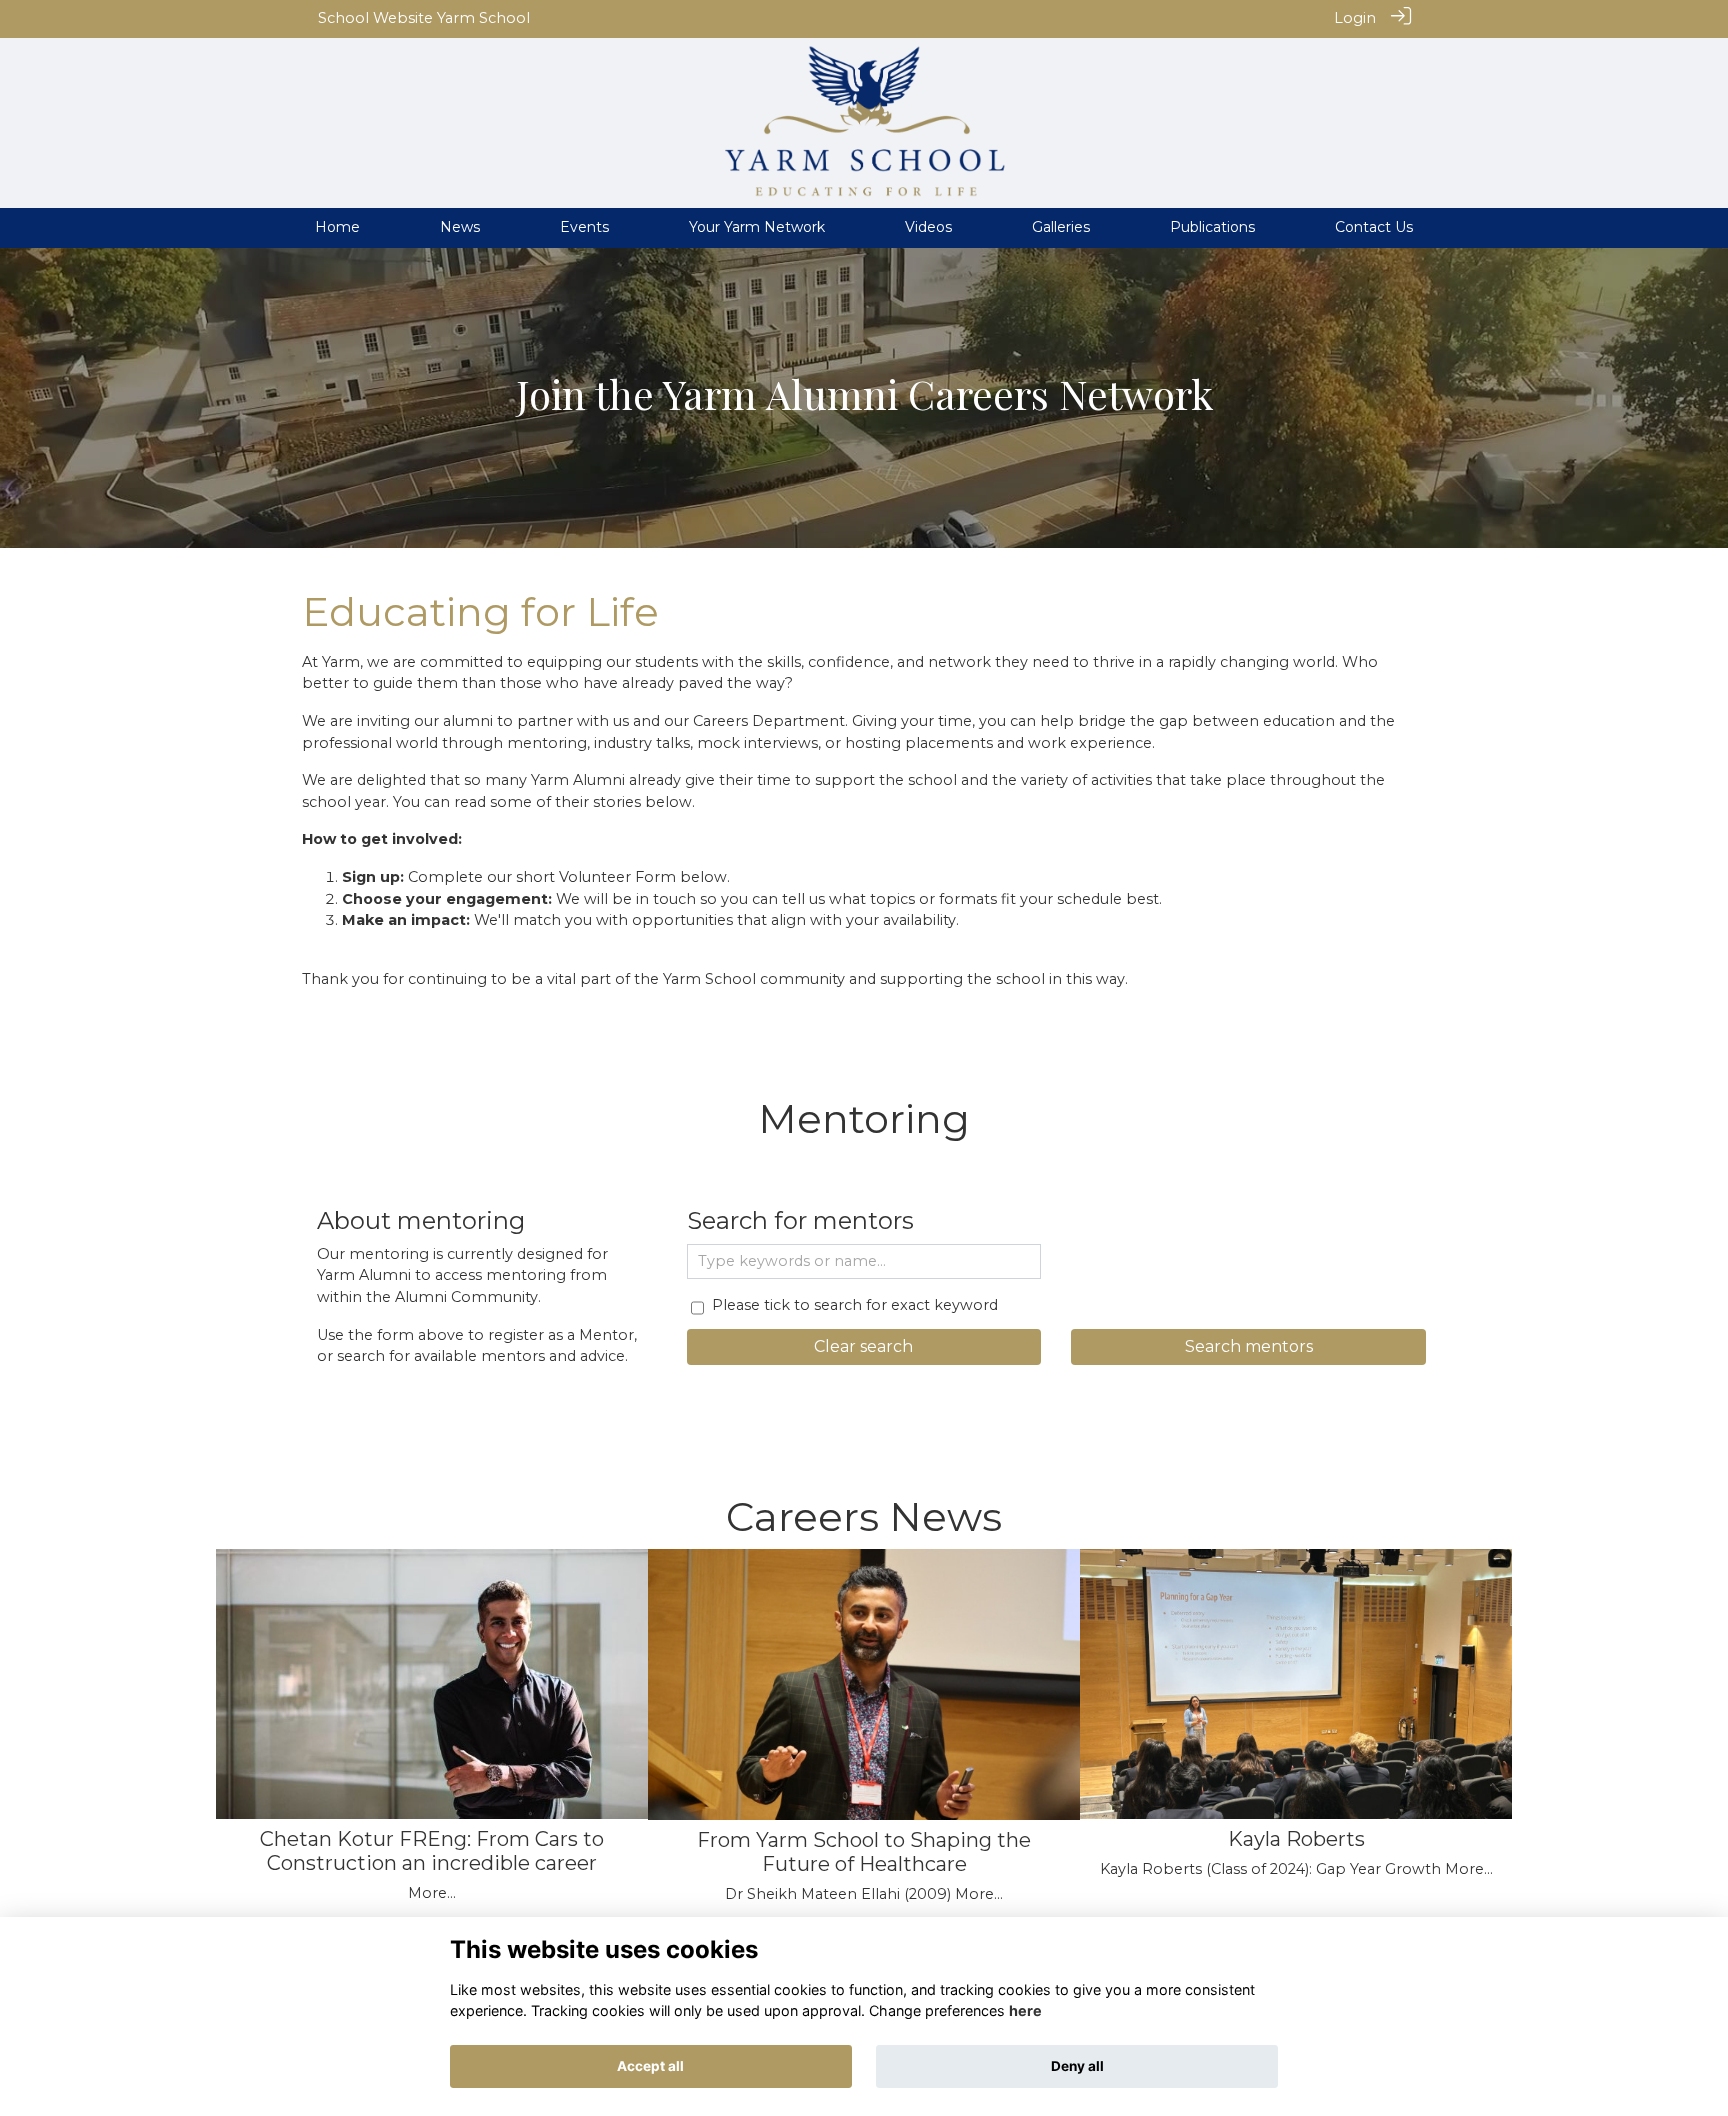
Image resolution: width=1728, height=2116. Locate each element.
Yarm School (483, 18)
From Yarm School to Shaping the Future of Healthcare (864, 1852)
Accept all (650, 2066)
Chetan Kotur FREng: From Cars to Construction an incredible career (432, 1851)
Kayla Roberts (1296, 1839)
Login (1355, 18)
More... (432, 1893)
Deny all (1077, 2066)
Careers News (864, 1516)
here (1025, 2010)
